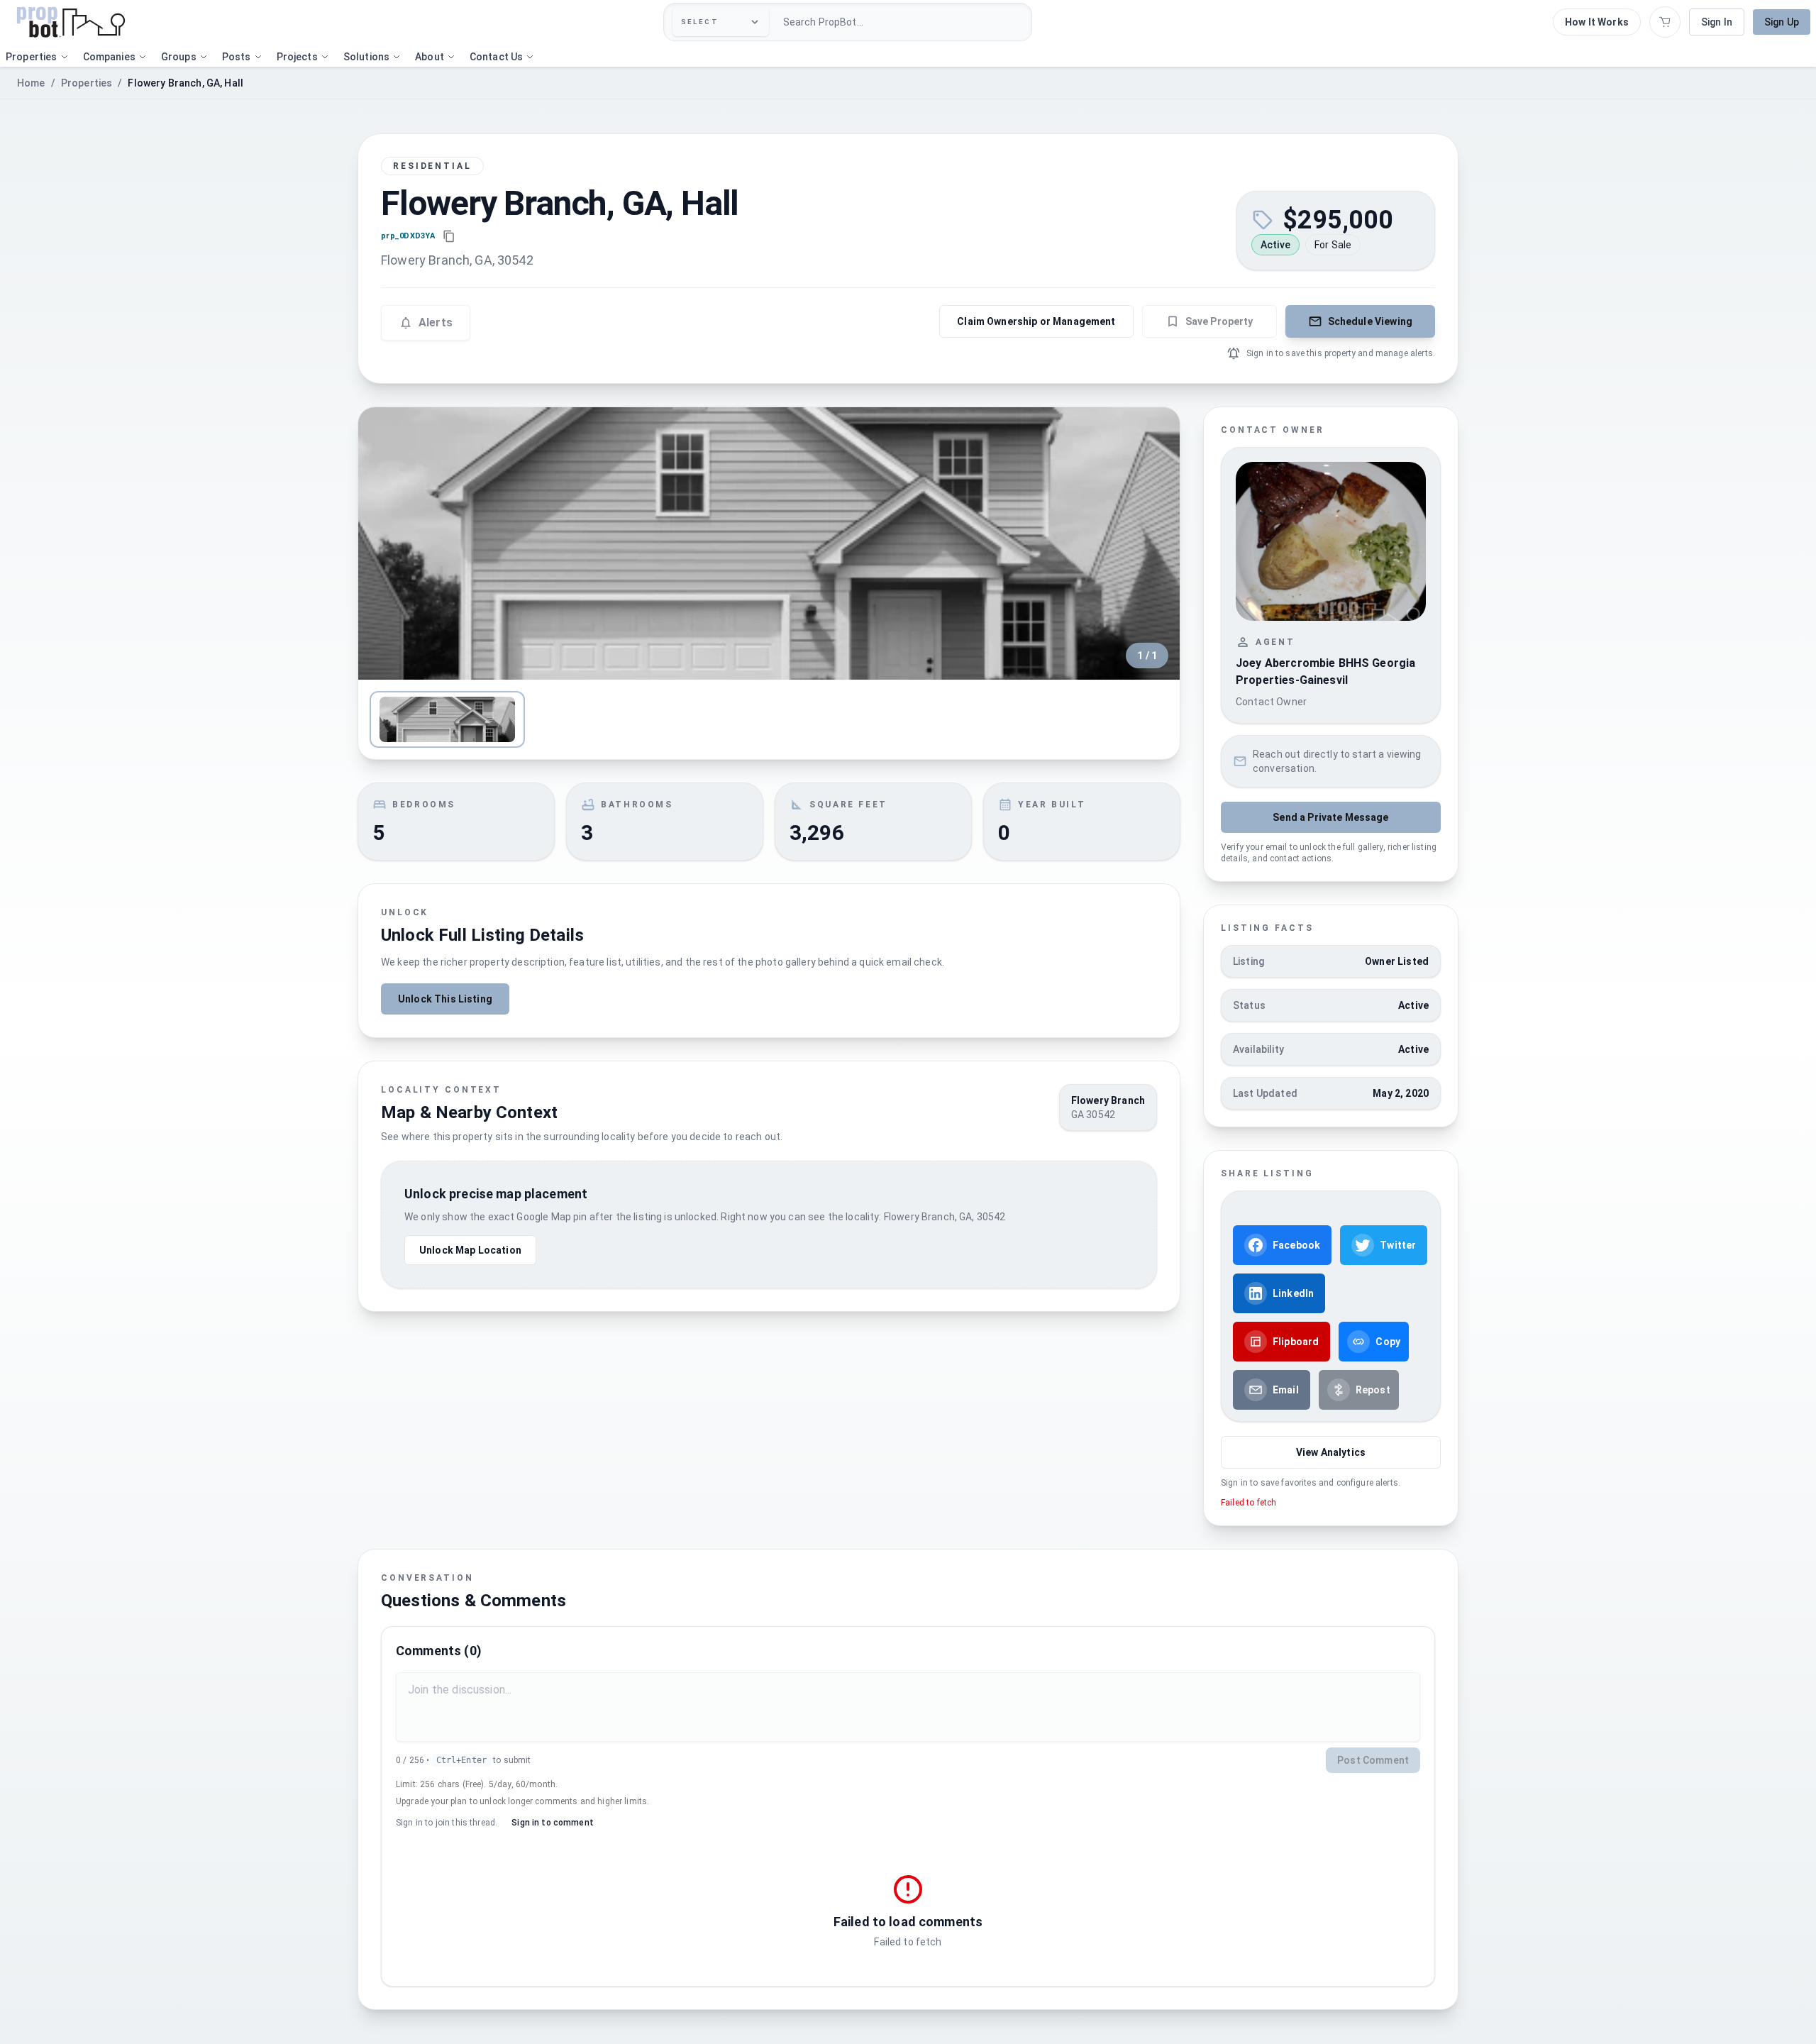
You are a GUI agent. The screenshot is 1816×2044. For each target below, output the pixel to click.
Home (31, 83)
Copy (1388, 1342)
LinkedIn (1293, 1293)
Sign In (1717, 22)
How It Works (1597, 22)
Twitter (1398, 1245)
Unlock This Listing (445, 999)
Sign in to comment (553, 1823)
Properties (87, 83)
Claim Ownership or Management (1036, 321)
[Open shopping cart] (1665, 22)
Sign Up (1782, 22)
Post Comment (1373, 1760)
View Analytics (1331, 1452)
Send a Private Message (1330, 817)
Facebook (1296, 1245)
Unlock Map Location (470, 1250)
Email (1286, 1390)
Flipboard (1296, 1342)
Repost (1373, 1390)
